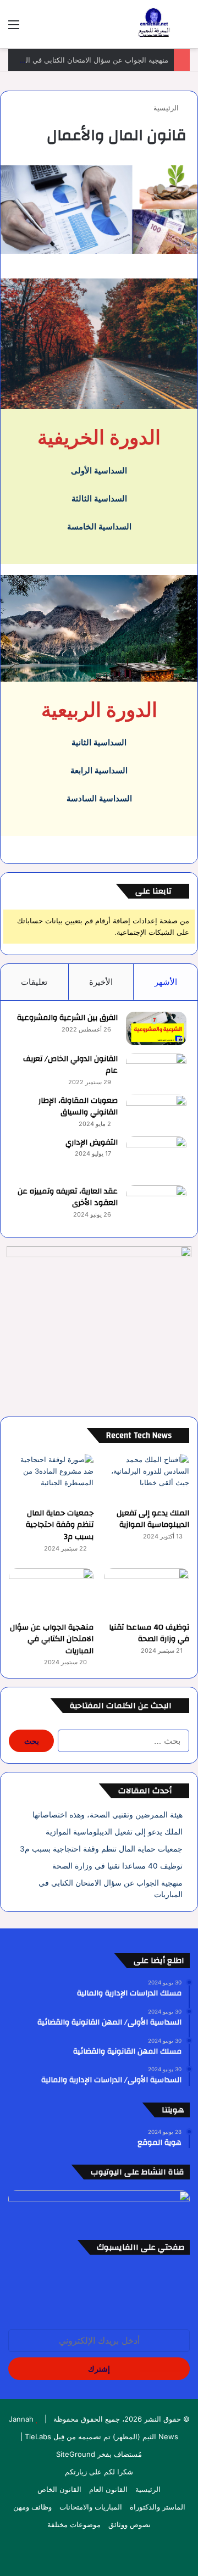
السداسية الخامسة (99, 526)
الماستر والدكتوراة (158, 2507)
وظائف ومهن (32, 2507)
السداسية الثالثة (99, 498)
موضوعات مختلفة (74, 2524)
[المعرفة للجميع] (154, 24)
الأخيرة (101, 982)
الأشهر (166, 982)
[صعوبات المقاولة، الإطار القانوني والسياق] (156, 1111)
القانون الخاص (59, 2489)
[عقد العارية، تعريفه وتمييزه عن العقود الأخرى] (156, 1206)
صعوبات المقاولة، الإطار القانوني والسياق (78, 1107)
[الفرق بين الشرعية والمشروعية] (156, 1028)
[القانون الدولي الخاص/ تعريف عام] (156, 1070)
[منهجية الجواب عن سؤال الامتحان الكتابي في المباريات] (51, 1592)
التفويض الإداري (92, 1142)
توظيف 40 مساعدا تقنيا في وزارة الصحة (149, 1633)
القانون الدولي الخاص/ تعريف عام (70, 1065)
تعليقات (34, 982)
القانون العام (108, 2489)
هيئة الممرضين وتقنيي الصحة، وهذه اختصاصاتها (108, 1815)
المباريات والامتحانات (91, 2507)
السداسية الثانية (99, 742)
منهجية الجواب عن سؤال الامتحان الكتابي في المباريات (52, 1639)
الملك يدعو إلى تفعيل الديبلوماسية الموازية (153, 1519)
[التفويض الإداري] (156, 1157)
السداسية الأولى (99, 470)
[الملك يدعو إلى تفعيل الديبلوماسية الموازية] (147, 1478)
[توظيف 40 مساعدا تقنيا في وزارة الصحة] (147, 1592)
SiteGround (76, 2454)
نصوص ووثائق (130, 2524)
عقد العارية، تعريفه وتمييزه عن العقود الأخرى (68, 1197)
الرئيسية (167, 108)
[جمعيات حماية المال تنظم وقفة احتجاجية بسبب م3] (51, 1478)
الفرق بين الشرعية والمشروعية (67, 1018)
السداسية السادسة (99, 798)
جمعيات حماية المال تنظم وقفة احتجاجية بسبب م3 (60, 1525)
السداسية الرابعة (99, 770)
